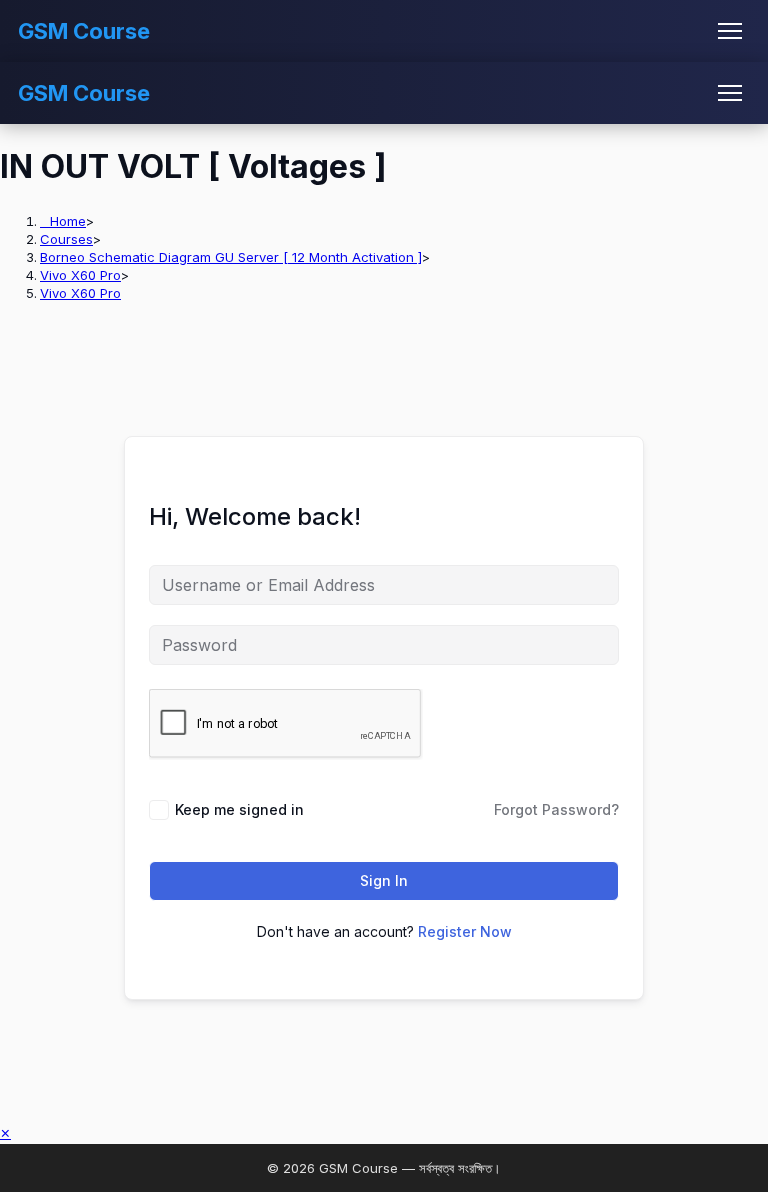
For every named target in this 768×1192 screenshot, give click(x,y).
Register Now (465, 931)
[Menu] (730, 31)
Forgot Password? (556, 809)
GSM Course (84, 31)
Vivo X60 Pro (80, 293)
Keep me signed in (239, 809)
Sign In (384, 880)
